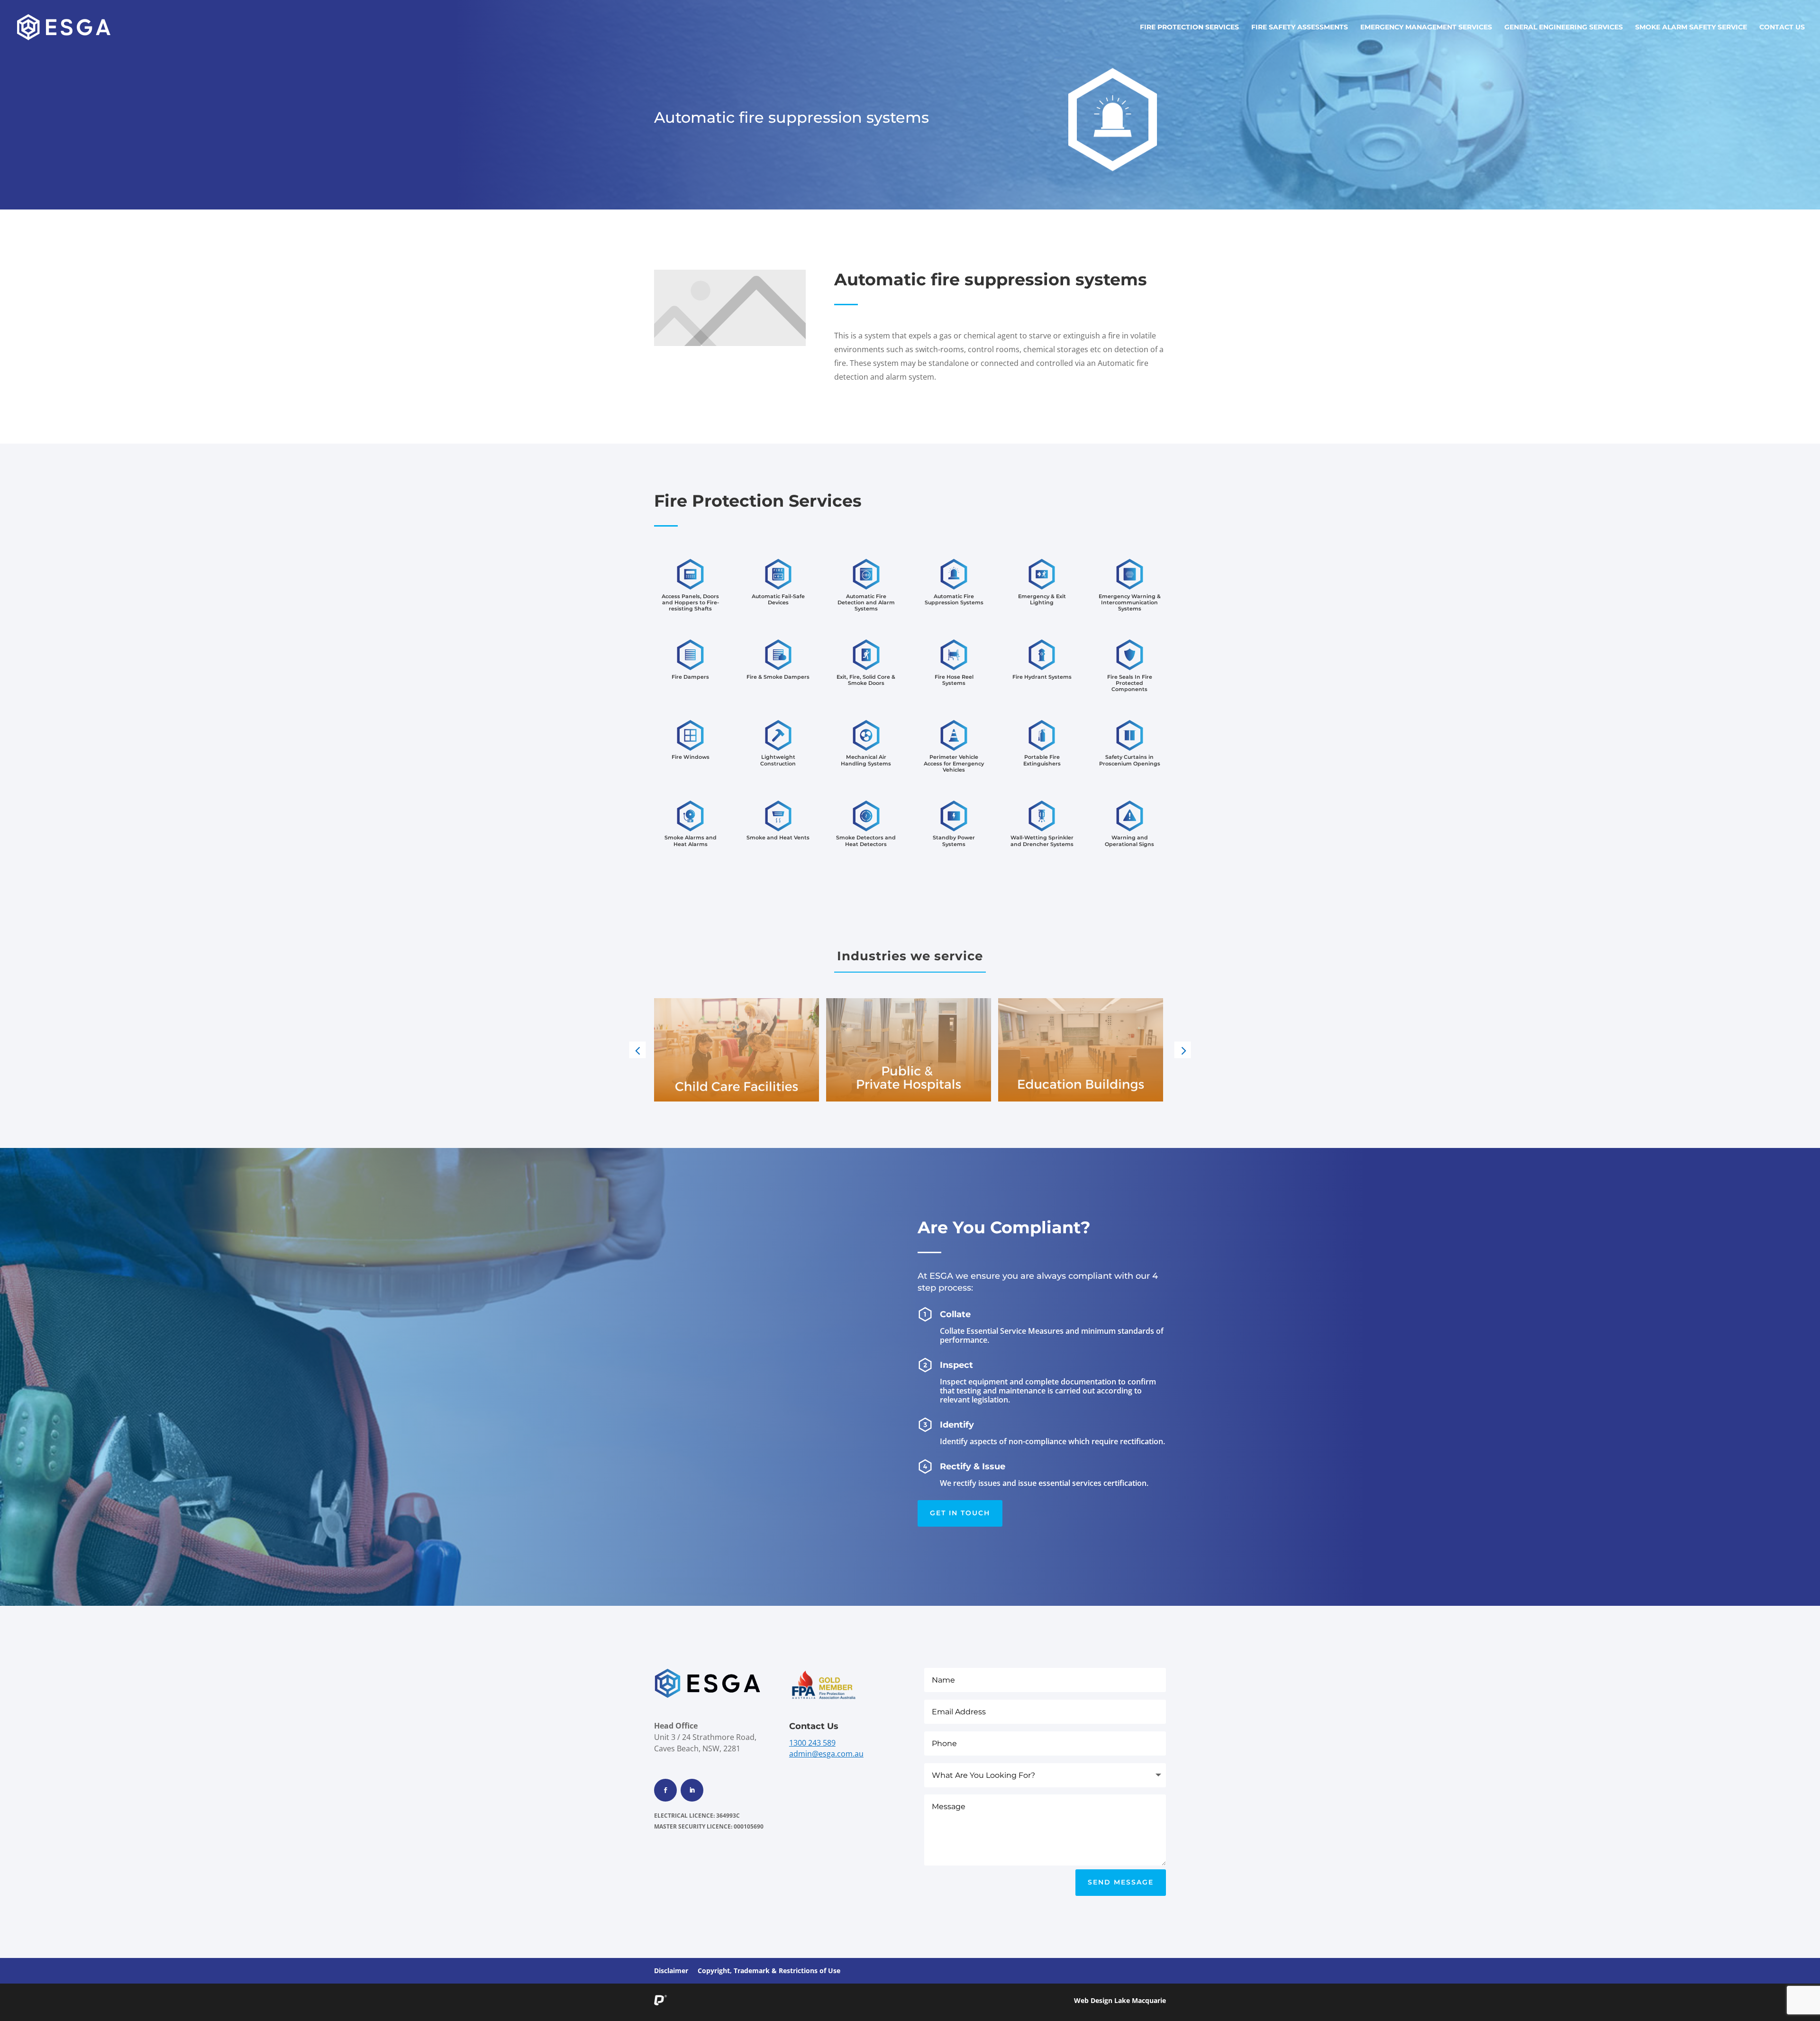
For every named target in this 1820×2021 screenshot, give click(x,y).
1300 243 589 (812, 1743)
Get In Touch (960, 1513)
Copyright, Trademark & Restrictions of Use (769, 1971)
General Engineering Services (1564, 27)
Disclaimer (671, 1971)
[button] (638, 1050)
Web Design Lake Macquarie (1120, 2000)
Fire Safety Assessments (1300, 27)
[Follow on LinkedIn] (692, 1790)
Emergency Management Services (1426, 27)
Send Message (1121, 1882)
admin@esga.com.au (826, 1754)
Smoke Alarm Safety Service (1691, 27)
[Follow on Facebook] (665, 1790)
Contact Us (1782, 27)
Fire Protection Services (1189, 27)
